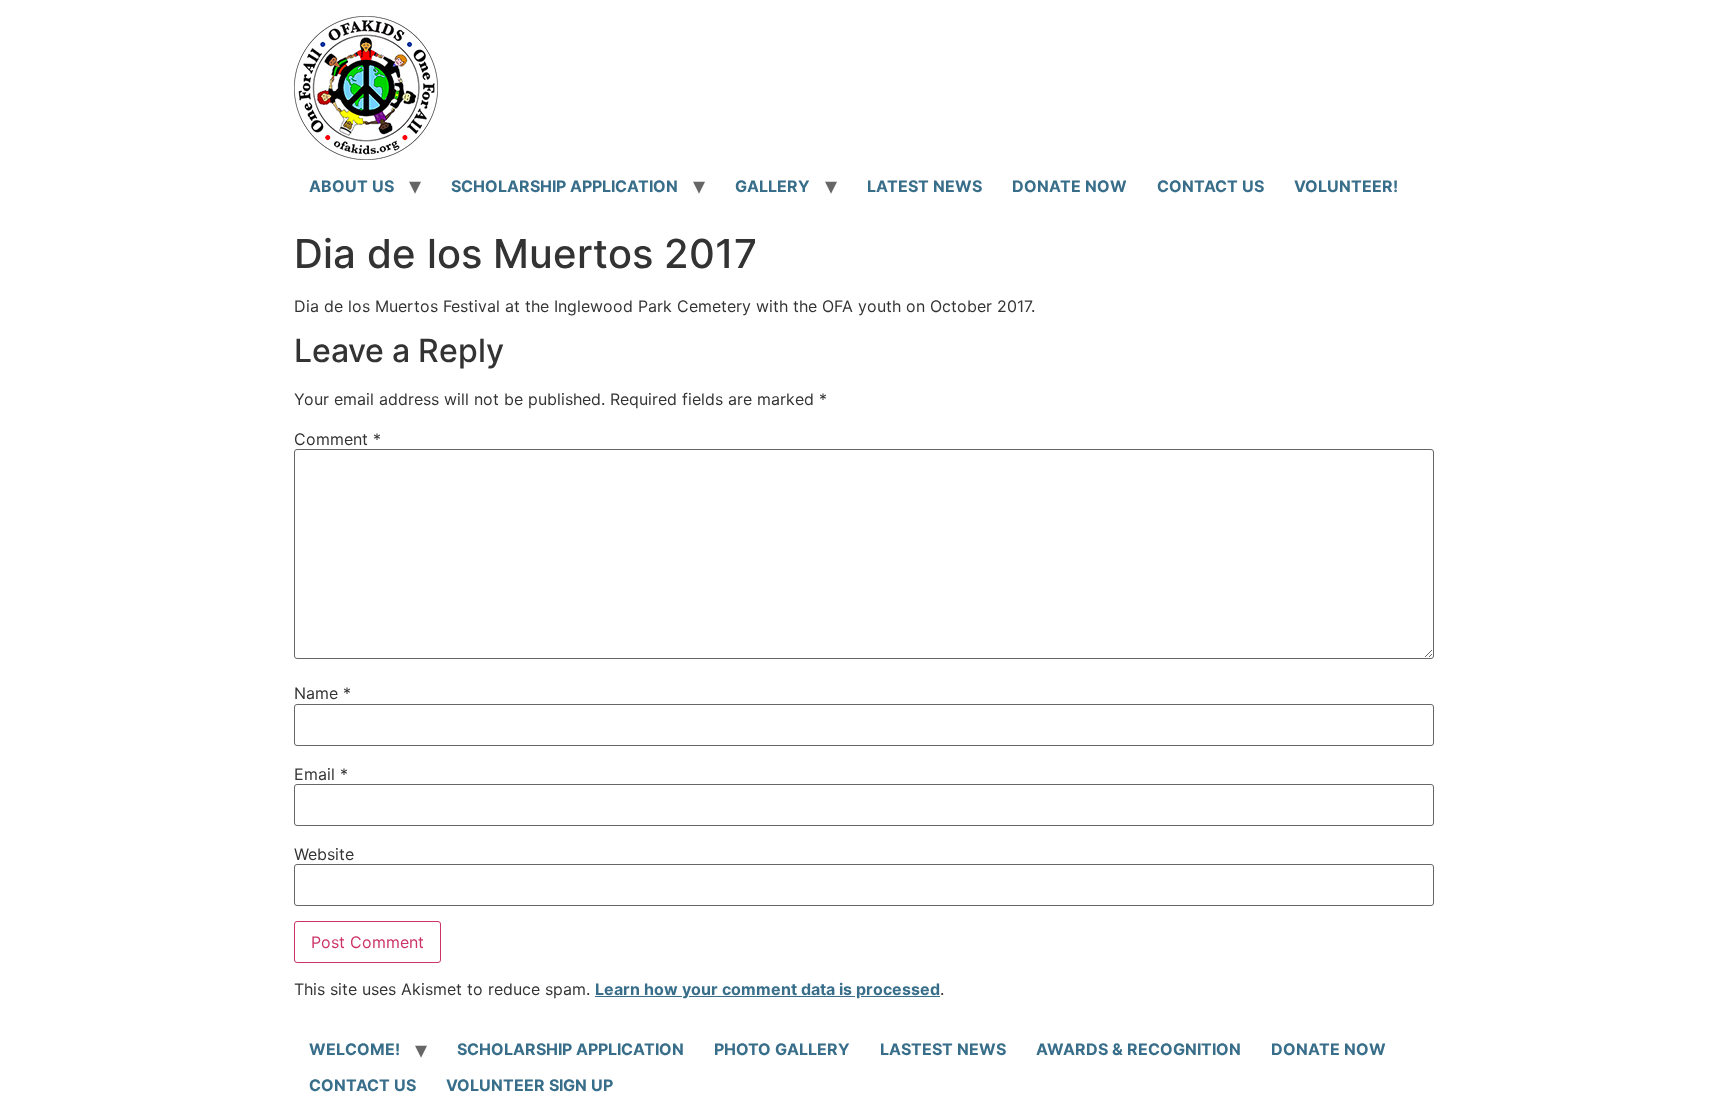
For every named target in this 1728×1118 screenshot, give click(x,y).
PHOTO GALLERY (782, 1049)
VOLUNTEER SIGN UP (529, 1085)
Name (322, 693)
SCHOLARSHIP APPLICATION (564, 186)
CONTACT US (1210, 186)
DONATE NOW (1069, 186)
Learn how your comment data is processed (767, 989)
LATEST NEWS (924, 186)
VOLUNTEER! (1346, 186)
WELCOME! (354, 1049)
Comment (337, 439)
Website (324, 854)
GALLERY (772, 186)
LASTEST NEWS (943, 1049)
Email (321, 774)
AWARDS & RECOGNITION (1138, 1049)
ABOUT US (351, 186)
